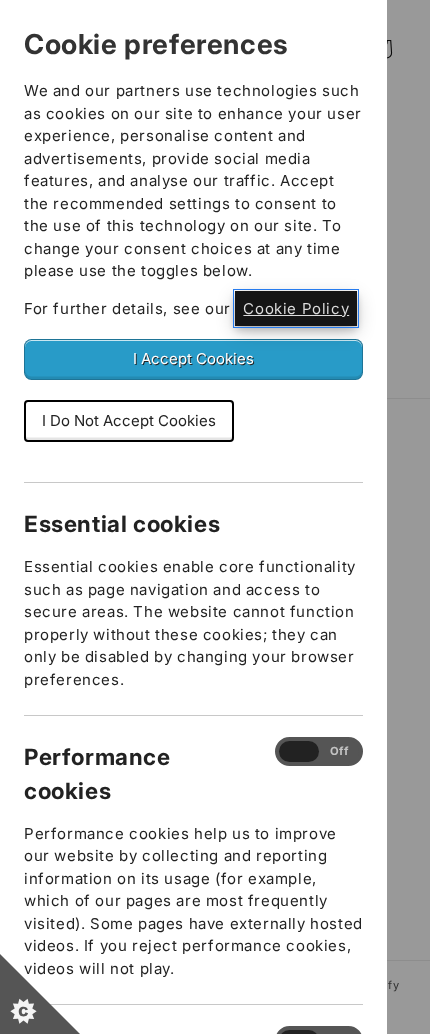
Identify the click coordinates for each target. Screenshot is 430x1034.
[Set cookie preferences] (40, 994)
